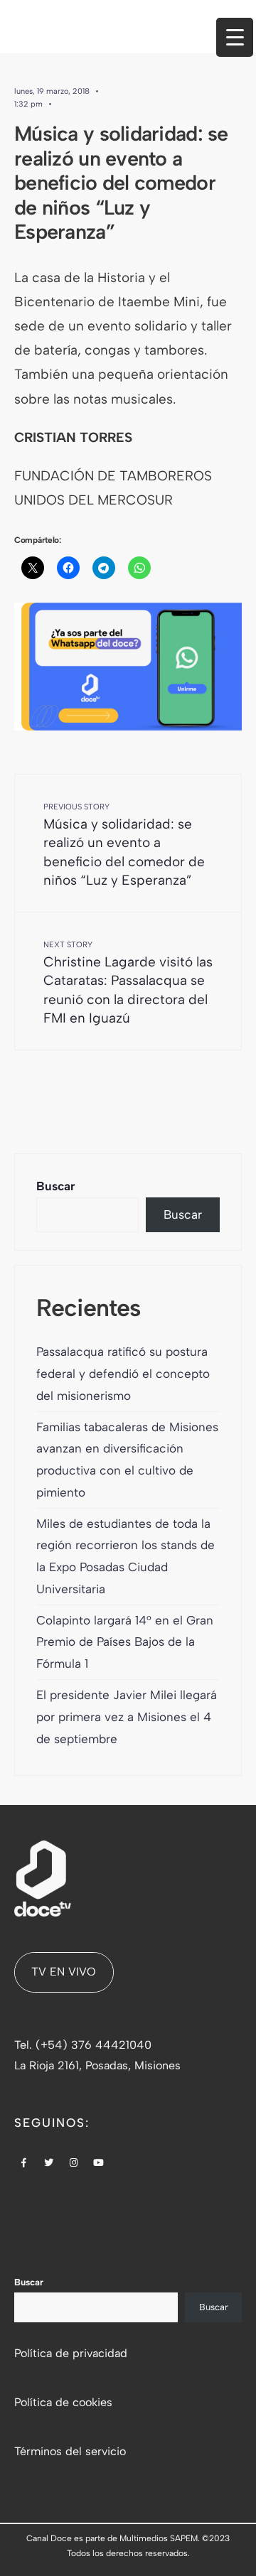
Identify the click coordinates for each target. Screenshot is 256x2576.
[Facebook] (24, 2164)
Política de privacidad (71, 2353)
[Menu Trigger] (235, 37)
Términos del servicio (70, 2451)
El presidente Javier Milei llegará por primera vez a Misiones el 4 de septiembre (127, 1717)
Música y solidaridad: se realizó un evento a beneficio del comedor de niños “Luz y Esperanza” (124, 845)
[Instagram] (74, 2164)
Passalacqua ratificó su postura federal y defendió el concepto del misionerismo (123, 1374)
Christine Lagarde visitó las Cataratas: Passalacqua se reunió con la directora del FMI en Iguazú (128, 983)
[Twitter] (49, 2164)
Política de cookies (63, 2402)
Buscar (56, 1186)
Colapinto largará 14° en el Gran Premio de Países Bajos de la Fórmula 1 (125, 1642)
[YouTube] (99, 2164)
